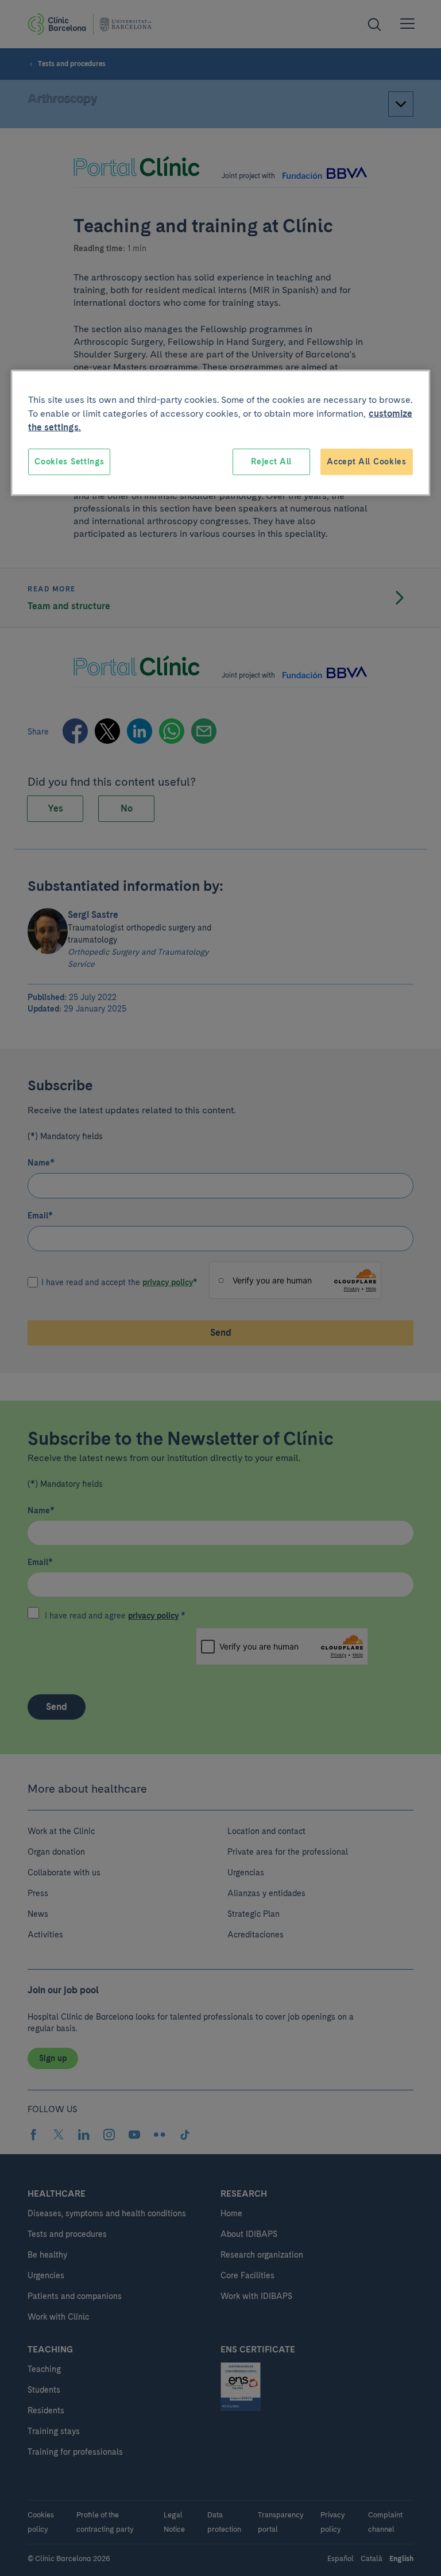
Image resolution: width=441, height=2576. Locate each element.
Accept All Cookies (367, 462)
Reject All (271, 462)
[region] (220, 433)
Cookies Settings (69, 462)
